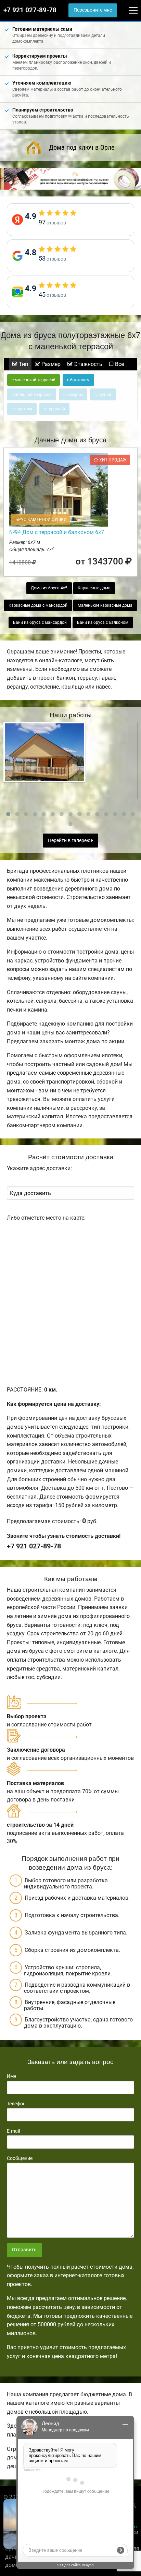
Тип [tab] (23, 364)
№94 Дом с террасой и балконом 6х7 (57, 532)
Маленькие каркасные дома (105, 605)
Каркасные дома (94, 588)
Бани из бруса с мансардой (40, 622)
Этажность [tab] (87, 364)
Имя (12, 2076)
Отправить (24, 2250)
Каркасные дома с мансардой (38, 605)
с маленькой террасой (34, 380)
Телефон (16, 2104)
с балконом (78, 380)
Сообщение (20, 2158)
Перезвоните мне (93, 10)
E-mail (13, 2131)
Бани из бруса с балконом (103, 622)
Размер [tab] (50, 364)
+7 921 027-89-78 (30, 10)
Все (119, 364)
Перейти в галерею (70, 841)
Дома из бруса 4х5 (49, 588)
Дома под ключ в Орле (82, 147)
